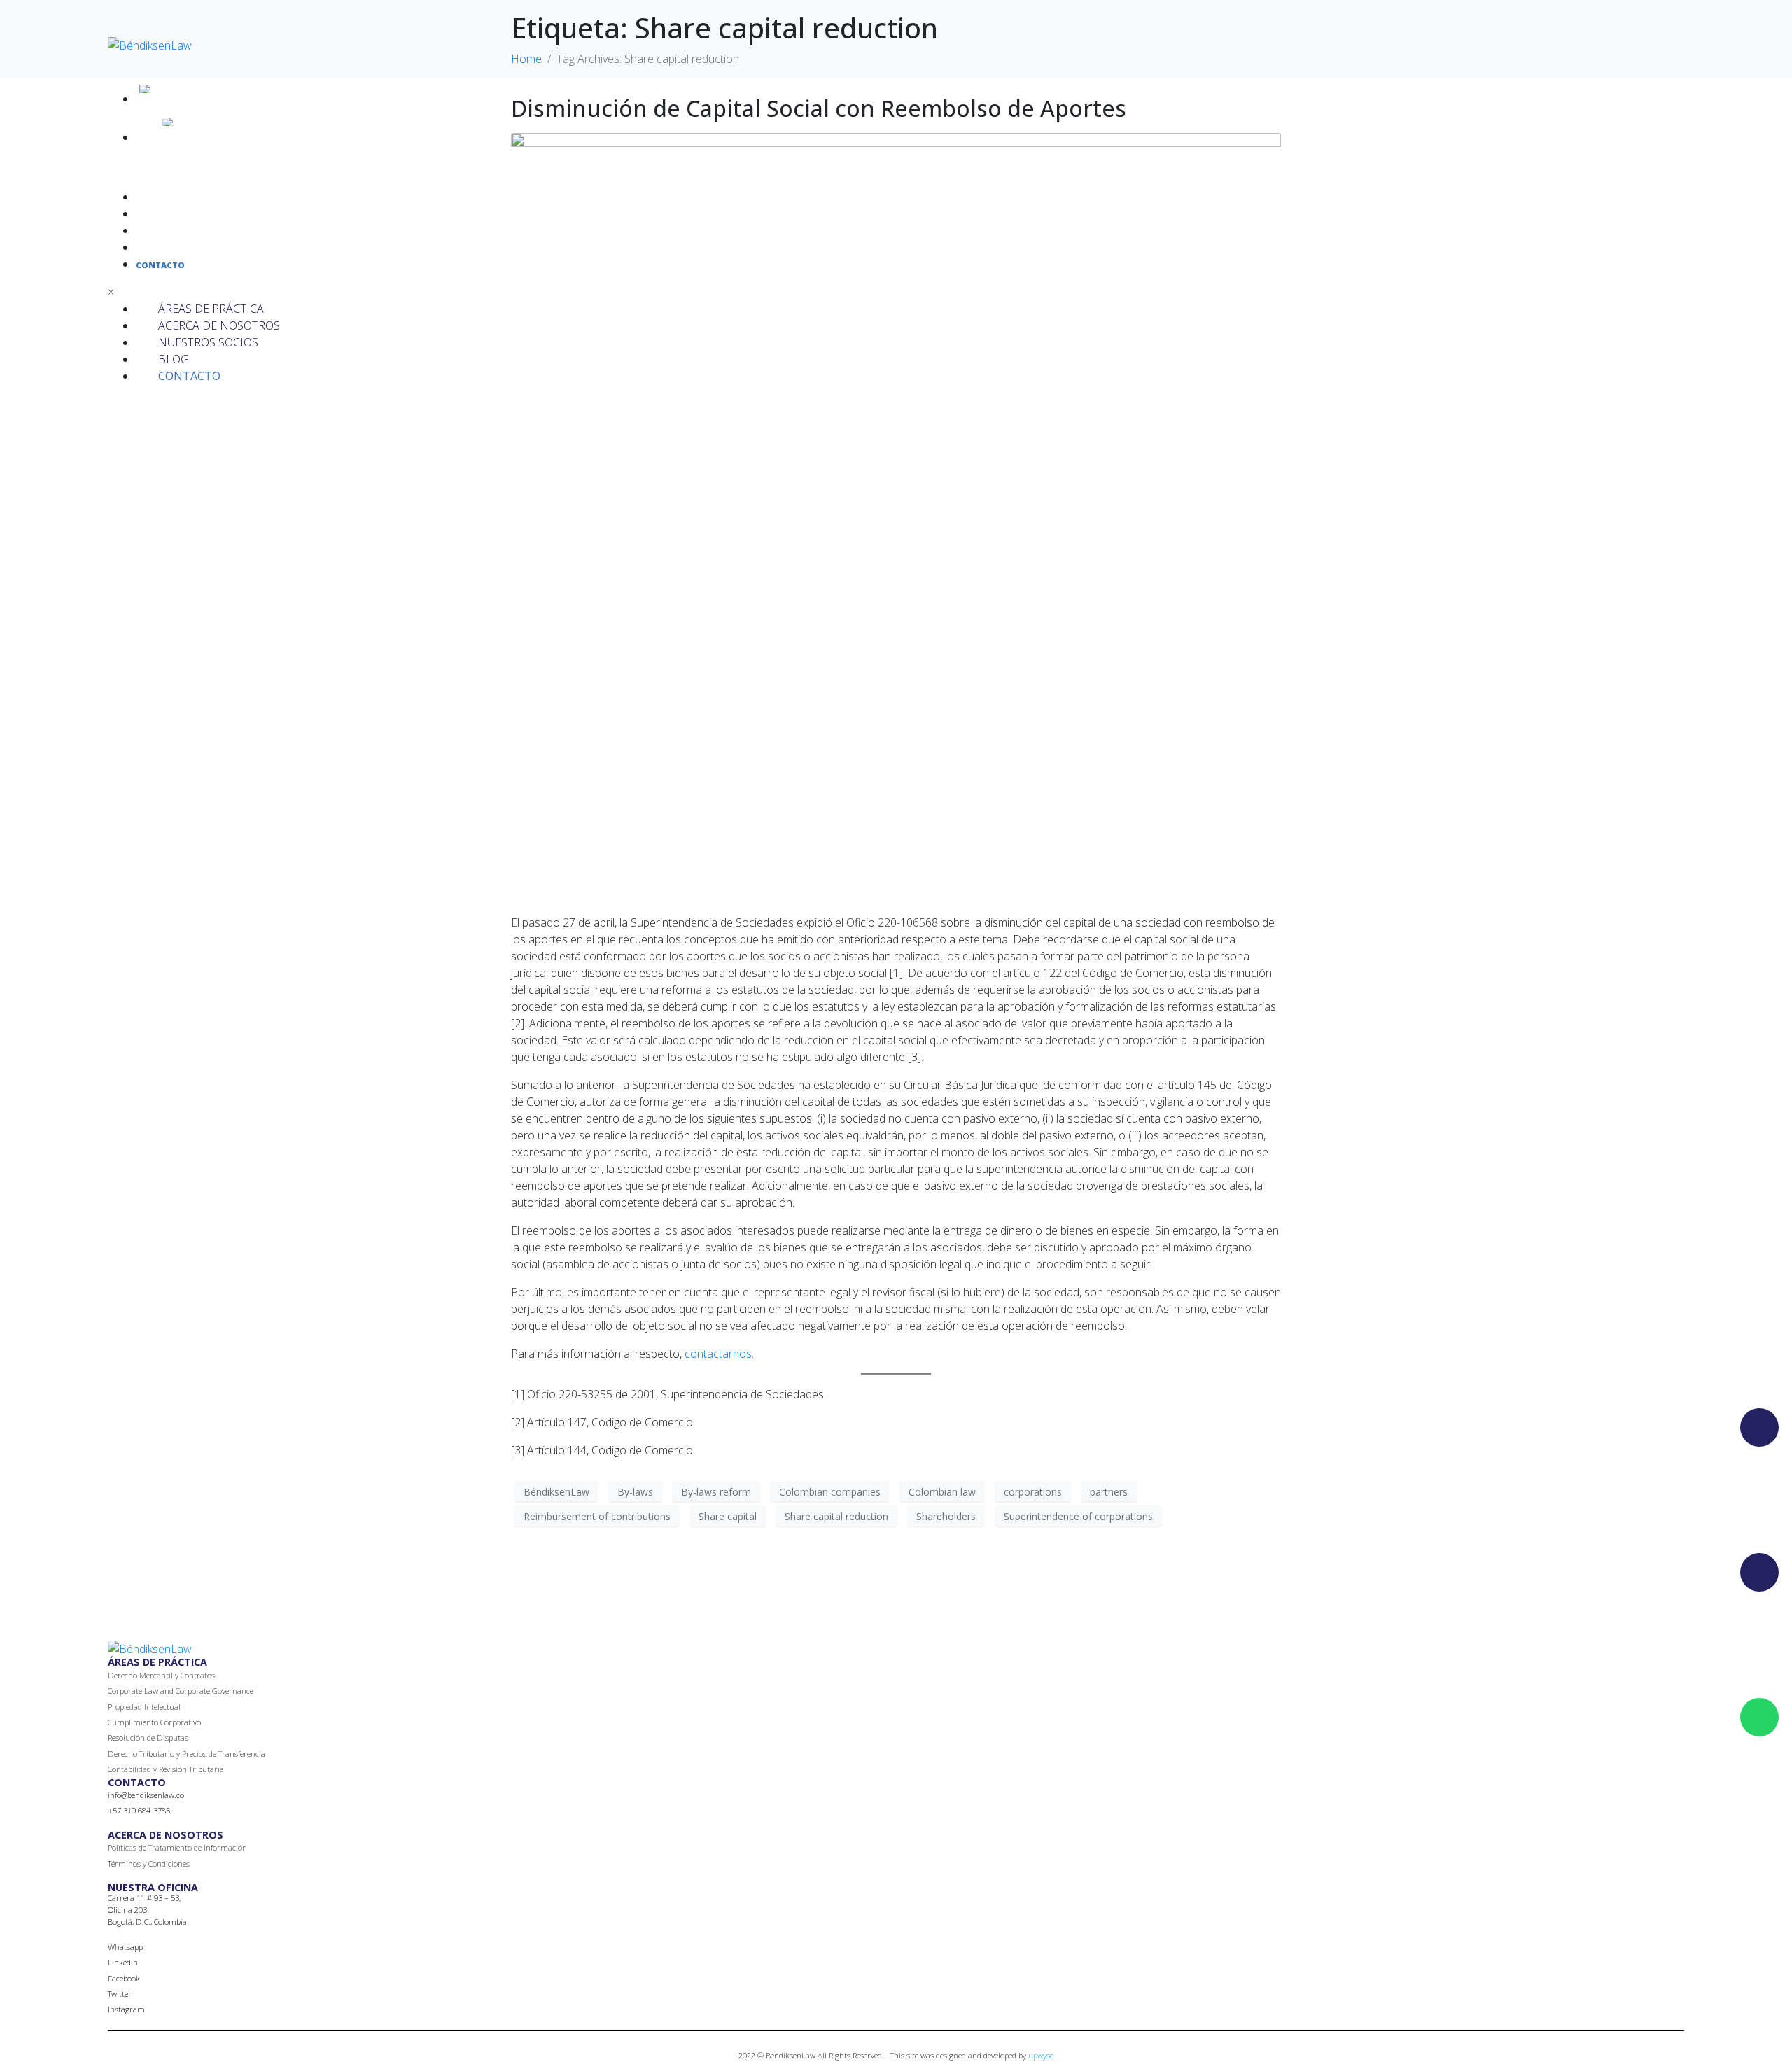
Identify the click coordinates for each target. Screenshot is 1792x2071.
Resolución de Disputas (148, 1737)
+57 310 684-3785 (139, 1810)
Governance (233, 1691)
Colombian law (942, 1492)
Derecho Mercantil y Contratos (161, 1675)
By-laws (635, 1492)
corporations (1033, 1492)
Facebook (124, 1978)
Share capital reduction (836, 1516)
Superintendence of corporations (1078, 1516)
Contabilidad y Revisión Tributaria (166, 1769)
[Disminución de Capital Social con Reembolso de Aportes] (896, 517)
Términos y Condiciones (149, 1863)
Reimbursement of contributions (597, 1516)
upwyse (1041, 2055)
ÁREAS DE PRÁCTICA (176, 198)
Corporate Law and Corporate (159, 1691)
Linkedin (123, 1962)
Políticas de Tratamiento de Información (177, 1847)
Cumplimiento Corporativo (154, 1722)
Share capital (728, 1516)
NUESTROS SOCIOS (174, 231)
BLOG (147, 248)
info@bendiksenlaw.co (146, 1795)
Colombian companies (830, 1492)
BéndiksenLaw (556, 1492)
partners (1109, 1492)
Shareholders (946, 1516)
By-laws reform (716, 1492)
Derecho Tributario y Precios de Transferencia (187, 1754)
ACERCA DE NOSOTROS (182, 215)
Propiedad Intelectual (144, 1707)
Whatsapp (125, 1947)
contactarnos (718, 1354)
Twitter (120, 1994)
